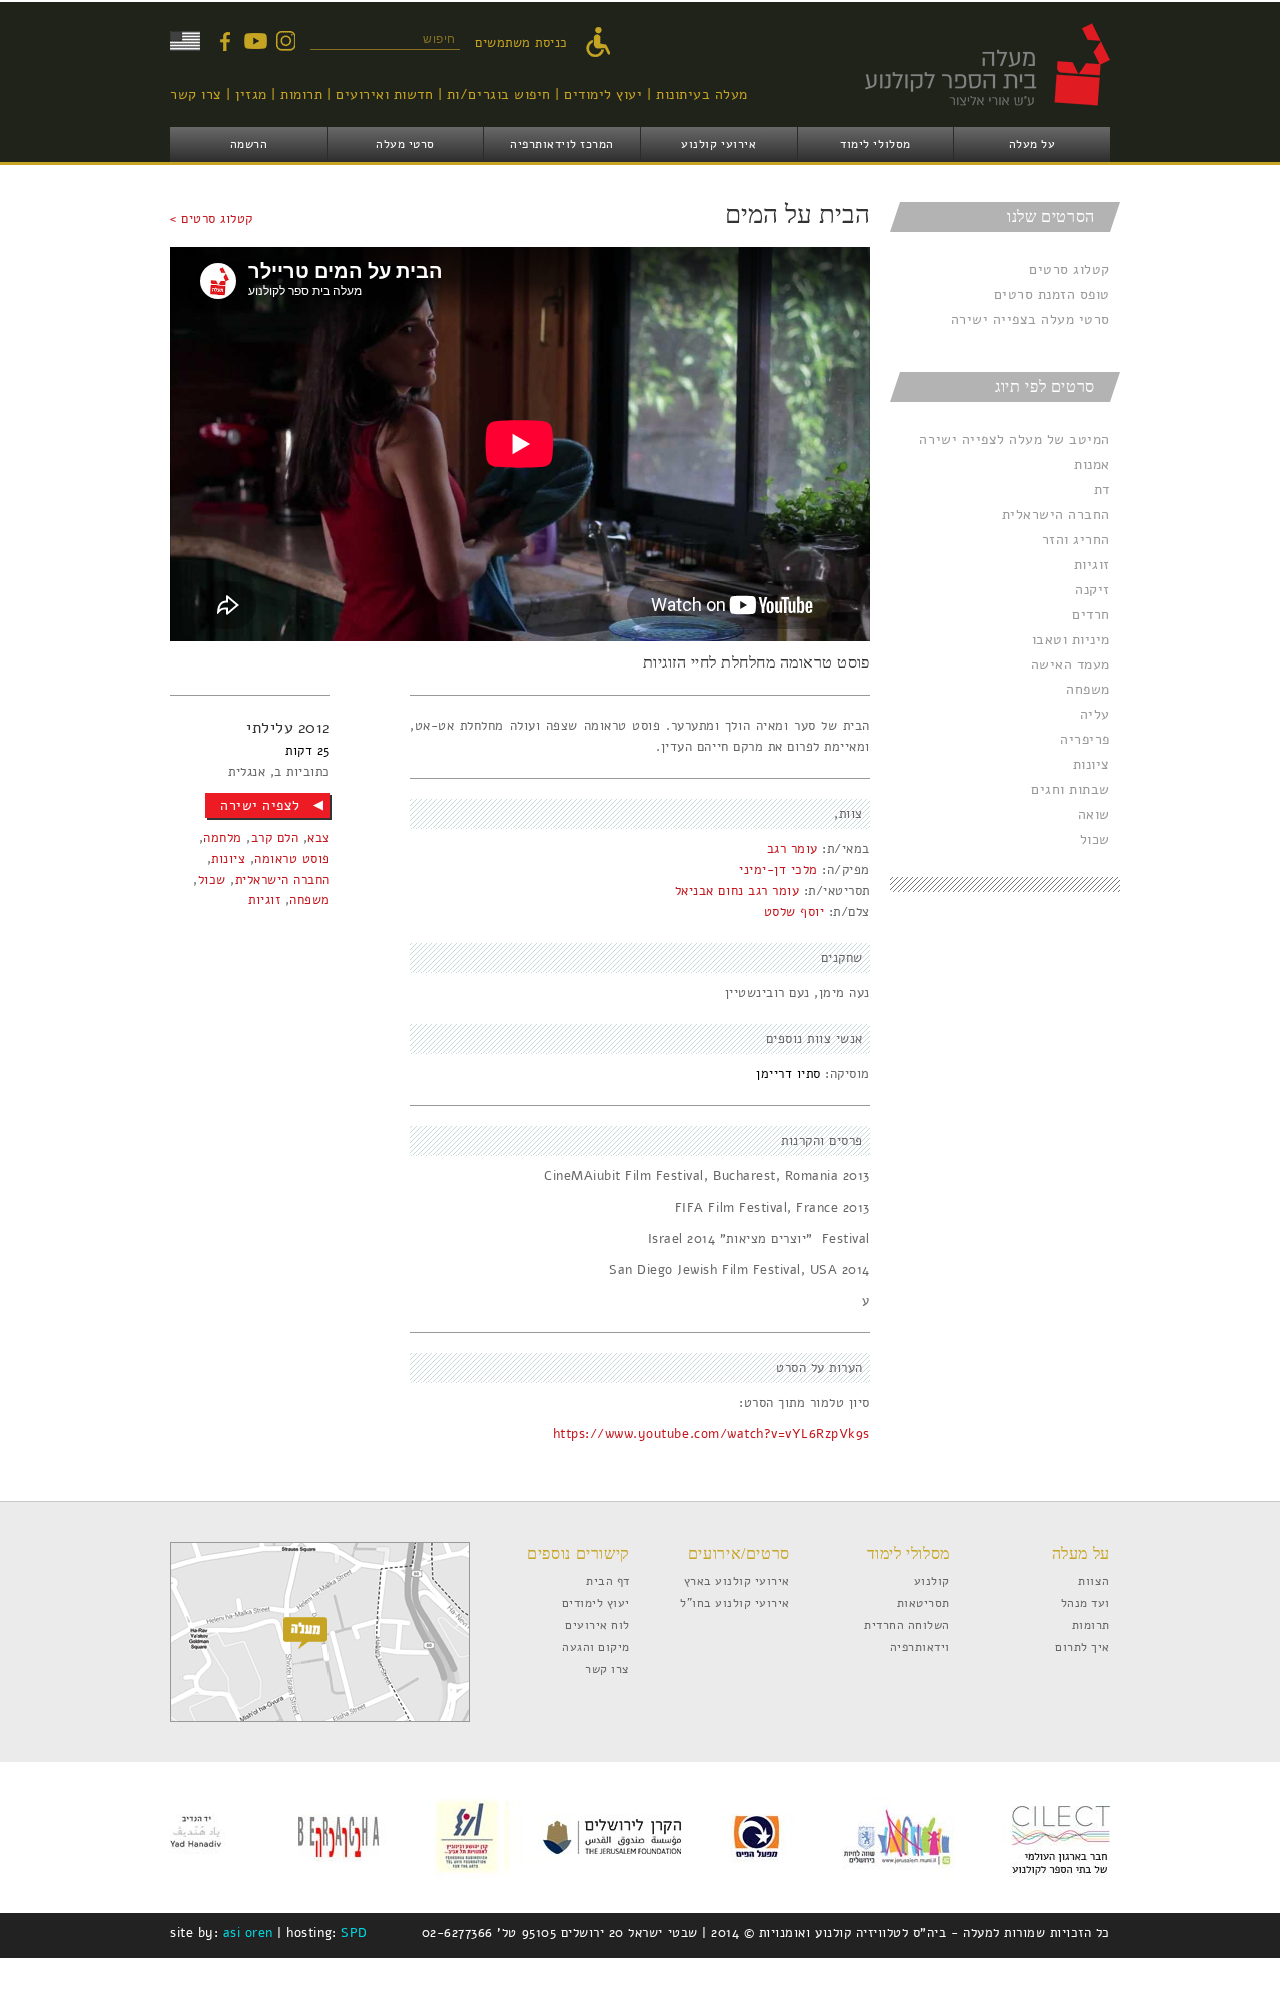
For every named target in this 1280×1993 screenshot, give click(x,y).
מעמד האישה (1070, 664)
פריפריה (1085, 739)
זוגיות (1092, 564)
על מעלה (1032, 144)
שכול (1095, 839)
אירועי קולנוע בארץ (737, 1580)
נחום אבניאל (709, 891)
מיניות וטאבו (1071, 639)
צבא (318, 838)
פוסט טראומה (292, 859)
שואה (1094, 814)
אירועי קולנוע (718, 144)
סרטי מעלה (405, 144)
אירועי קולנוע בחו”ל (735, 1602)
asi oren (248, 1933)
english (185, 41)
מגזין (251, 94)
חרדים (1091, 614)
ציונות (1091, 764)
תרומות (301, 94)
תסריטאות (923, 1602)
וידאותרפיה (920, 1646)
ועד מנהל (1085, 1602)
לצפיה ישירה (260, 805)
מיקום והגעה (596, 1646)
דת (1102, 489)
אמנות (1092, 464)
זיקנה (1092, 589)
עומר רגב (792, 849)
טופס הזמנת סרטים (1052, 294)
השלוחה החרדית (907, 1624)
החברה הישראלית (1056, 514)
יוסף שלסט (794, 912)
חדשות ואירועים (384, 94)
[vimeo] (255, 41)
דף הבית (608, 1580)
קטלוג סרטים (1069, 269)
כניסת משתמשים (521, 43)
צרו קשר (196, 94)
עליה (1095, 714)
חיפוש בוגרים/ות (499, 94)
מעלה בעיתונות (702, 94)
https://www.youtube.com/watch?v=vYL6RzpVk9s (711, 1434)
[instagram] (285, 41)
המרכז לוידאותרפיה (562, 144)
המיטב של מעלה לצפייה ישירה (1014, 439)
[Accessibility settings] (603, 43)
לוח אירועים (597, 1624)
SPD (354, 1933)
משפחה (1088, 689)
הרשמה (249, 144)
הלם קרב (275, 838)
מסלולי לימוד (875, 144)
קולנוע (932, 1580)
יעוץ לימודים (603, 94)
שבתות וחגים (1070, 789)
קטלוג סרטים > (211, 219)
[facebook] (225, 41)
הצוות (1094, 1580)
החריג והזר (1076, 539)
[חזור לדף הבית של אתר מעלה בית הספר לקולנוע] (965, 116)
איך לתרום (1082, 1646)
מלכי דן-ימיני (778, 870)
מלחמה (222, 838)
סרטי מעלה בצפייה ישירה (1030, 319)
